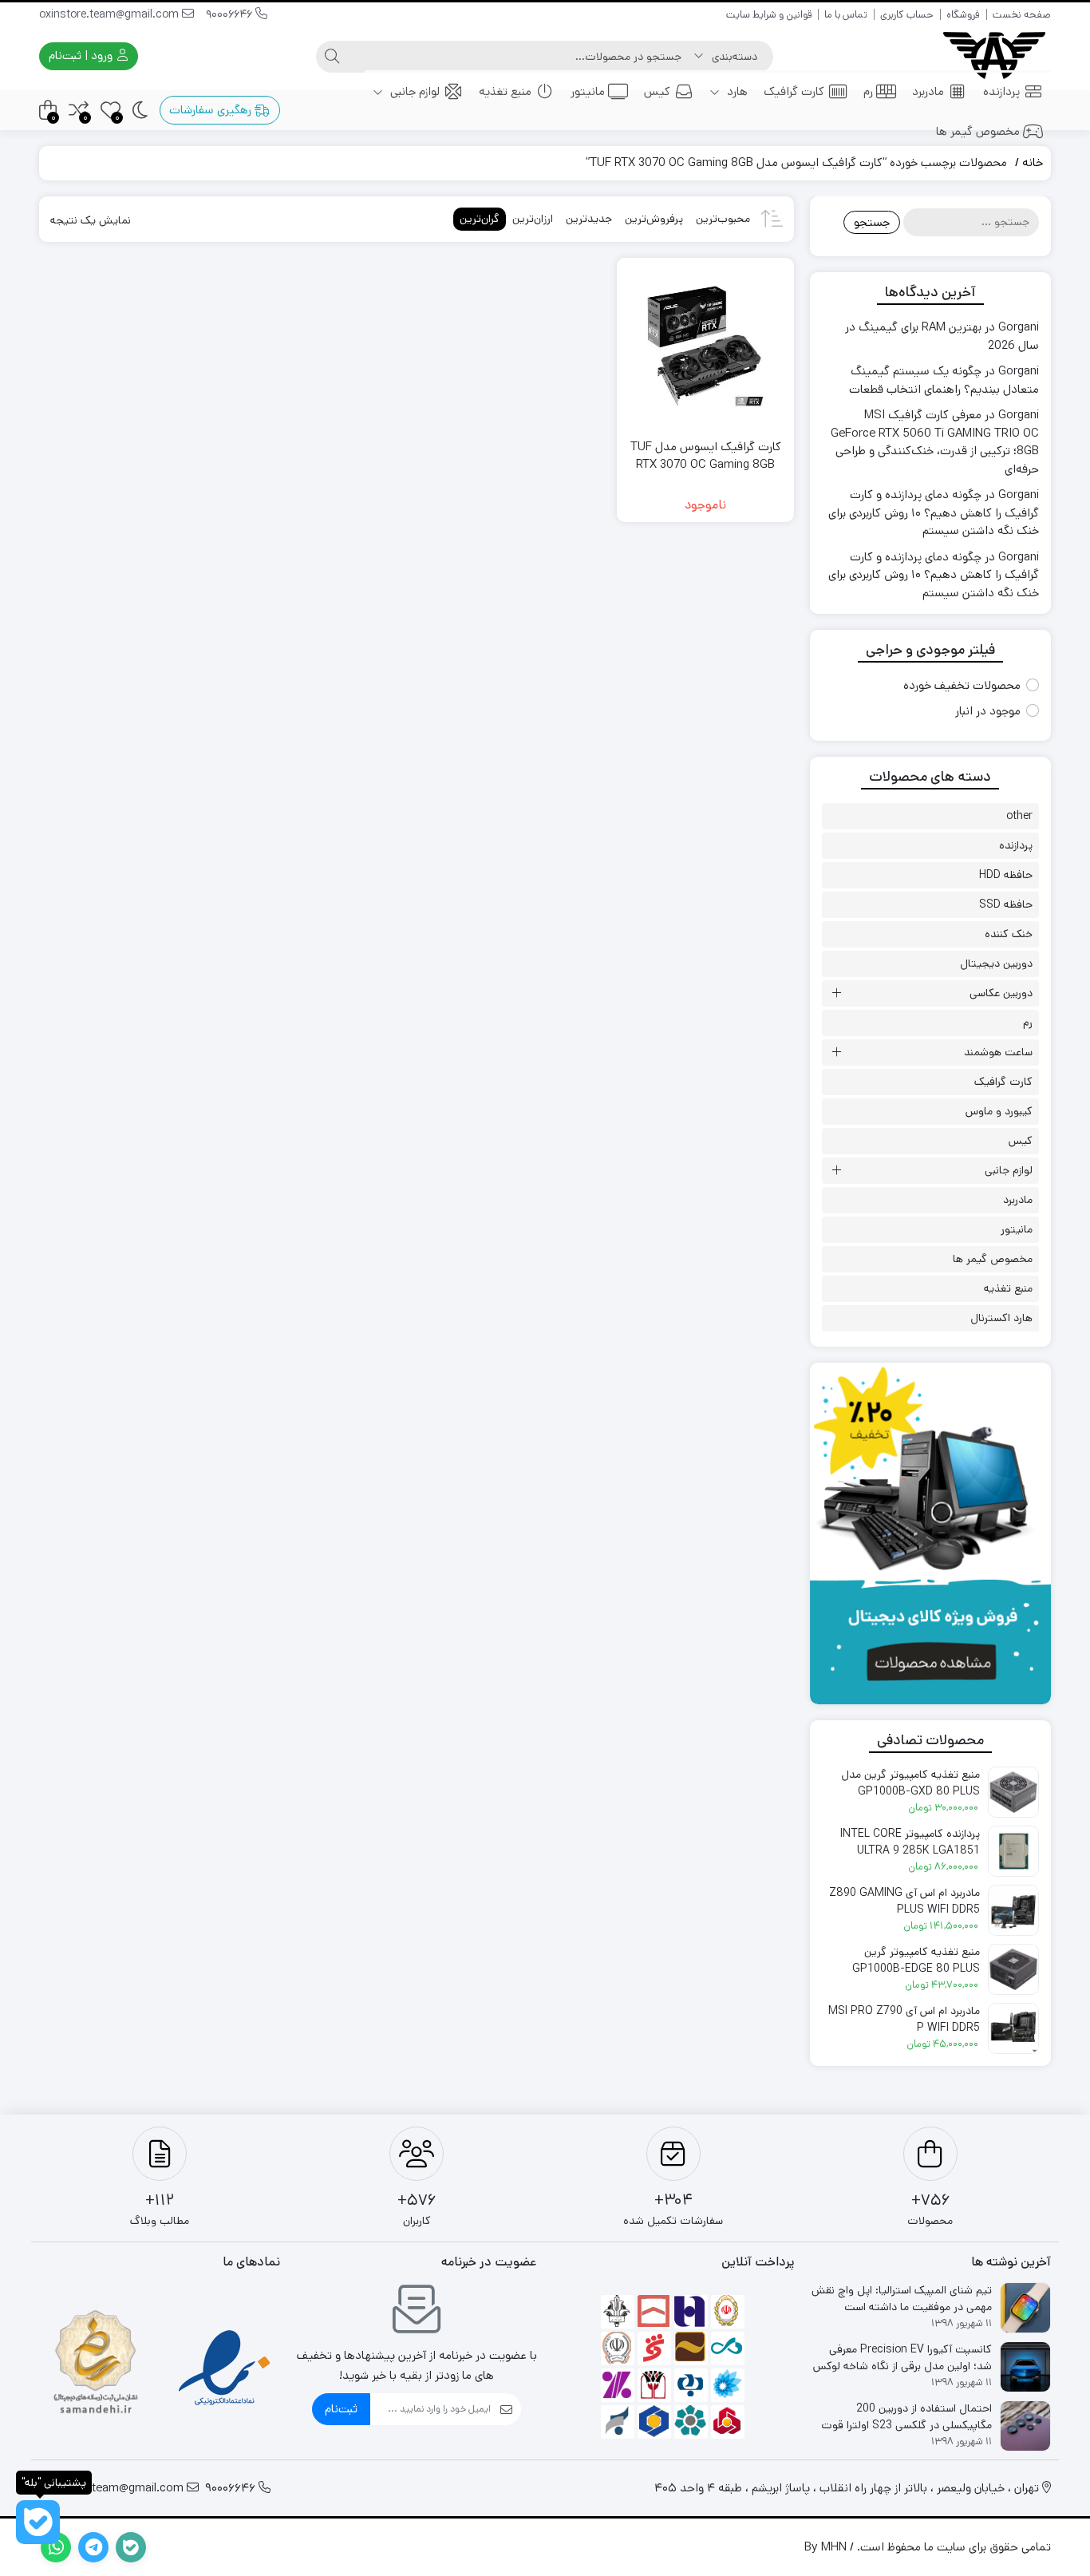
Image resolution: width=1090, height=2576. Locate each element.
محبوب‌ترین (723, 219)
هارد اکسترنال (1001, 1318)
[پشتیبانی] (38, 2522)
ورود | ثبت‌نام (82, 55)
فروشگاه (963, 15)
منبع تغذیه (505, 91)
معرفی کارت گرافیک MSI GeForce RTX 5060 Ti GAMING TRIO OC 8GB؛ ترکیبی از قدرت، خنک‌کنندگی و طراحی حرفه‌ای (935, 442)
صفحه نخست (1022, 15)
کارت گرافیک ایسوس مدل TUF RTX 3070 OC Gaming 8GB (706, 456)
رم (868, 91)
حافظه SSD (1006, 904)
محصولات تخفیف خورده (962, 685)
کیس (657, 91)
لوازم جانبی (413, 91)
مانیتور (588, 91)
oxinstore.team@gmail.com (111, 14)
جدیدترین (589, 219)
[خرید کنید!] (930, 1533)
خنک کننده (1009, 934)
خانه (1033, 162)
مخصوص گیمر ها (978, 131)
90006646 (231, 14)
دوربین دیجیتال (996, 964)
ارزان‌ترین (533, 219)
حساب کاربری (907, 15)
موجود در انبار (988, 711)
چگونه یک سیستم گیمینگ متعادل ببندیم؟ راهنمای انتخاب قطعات (944, 380)
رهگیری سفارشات (212, 110)
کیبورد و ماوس (999, 1111)
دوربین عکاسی (1001, 993)
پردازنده (1001, 91)
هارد (736, 91)
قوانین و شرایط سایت (769, 15)
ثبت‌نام (341, 2409)
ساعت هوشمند (998, 1052)
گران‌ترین (480, 219)
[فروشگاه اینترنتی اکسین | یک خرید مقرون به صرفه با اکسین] (995, 56)
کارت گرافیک (794, 91)
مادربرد (928, 91)
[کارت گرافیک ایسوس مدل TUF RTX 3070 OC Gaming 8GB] (705, 346)
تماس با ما (846, 15)
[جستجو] (332, 57)
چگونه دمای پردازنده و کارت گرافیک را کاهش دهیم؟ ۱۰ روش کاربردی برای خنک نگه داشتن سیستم (934, 512)
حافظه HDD (1006, 875)
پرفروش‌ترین (654, 219)
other (1019, 816)
